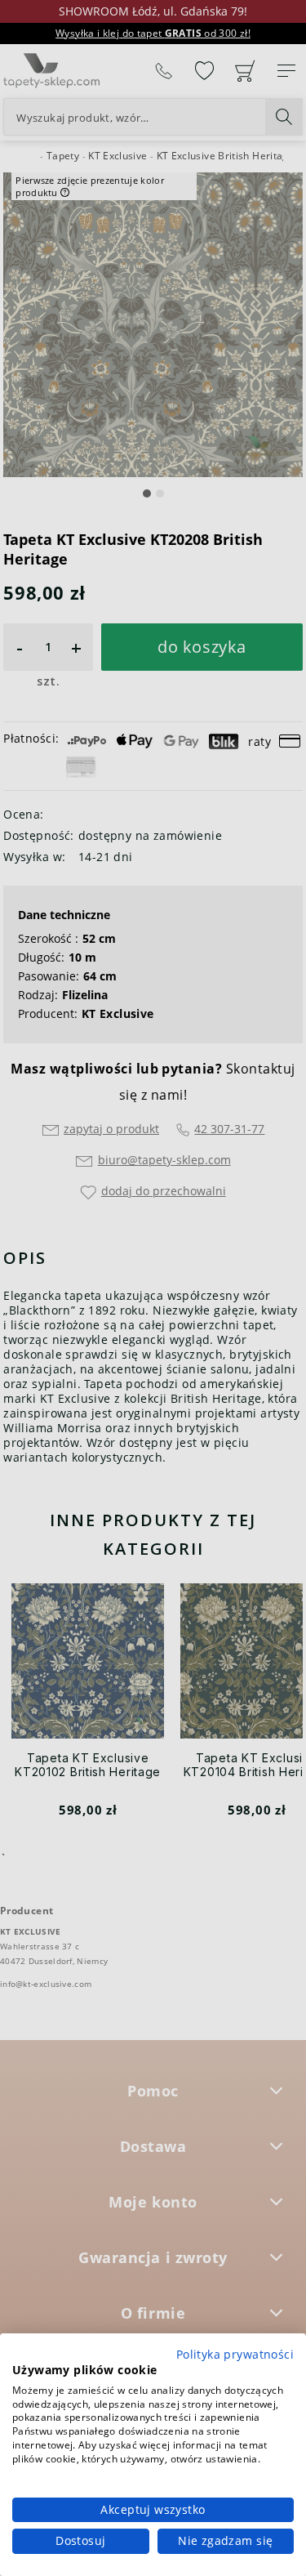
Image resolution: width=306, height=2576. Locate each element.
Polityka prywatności (235, 2354)
